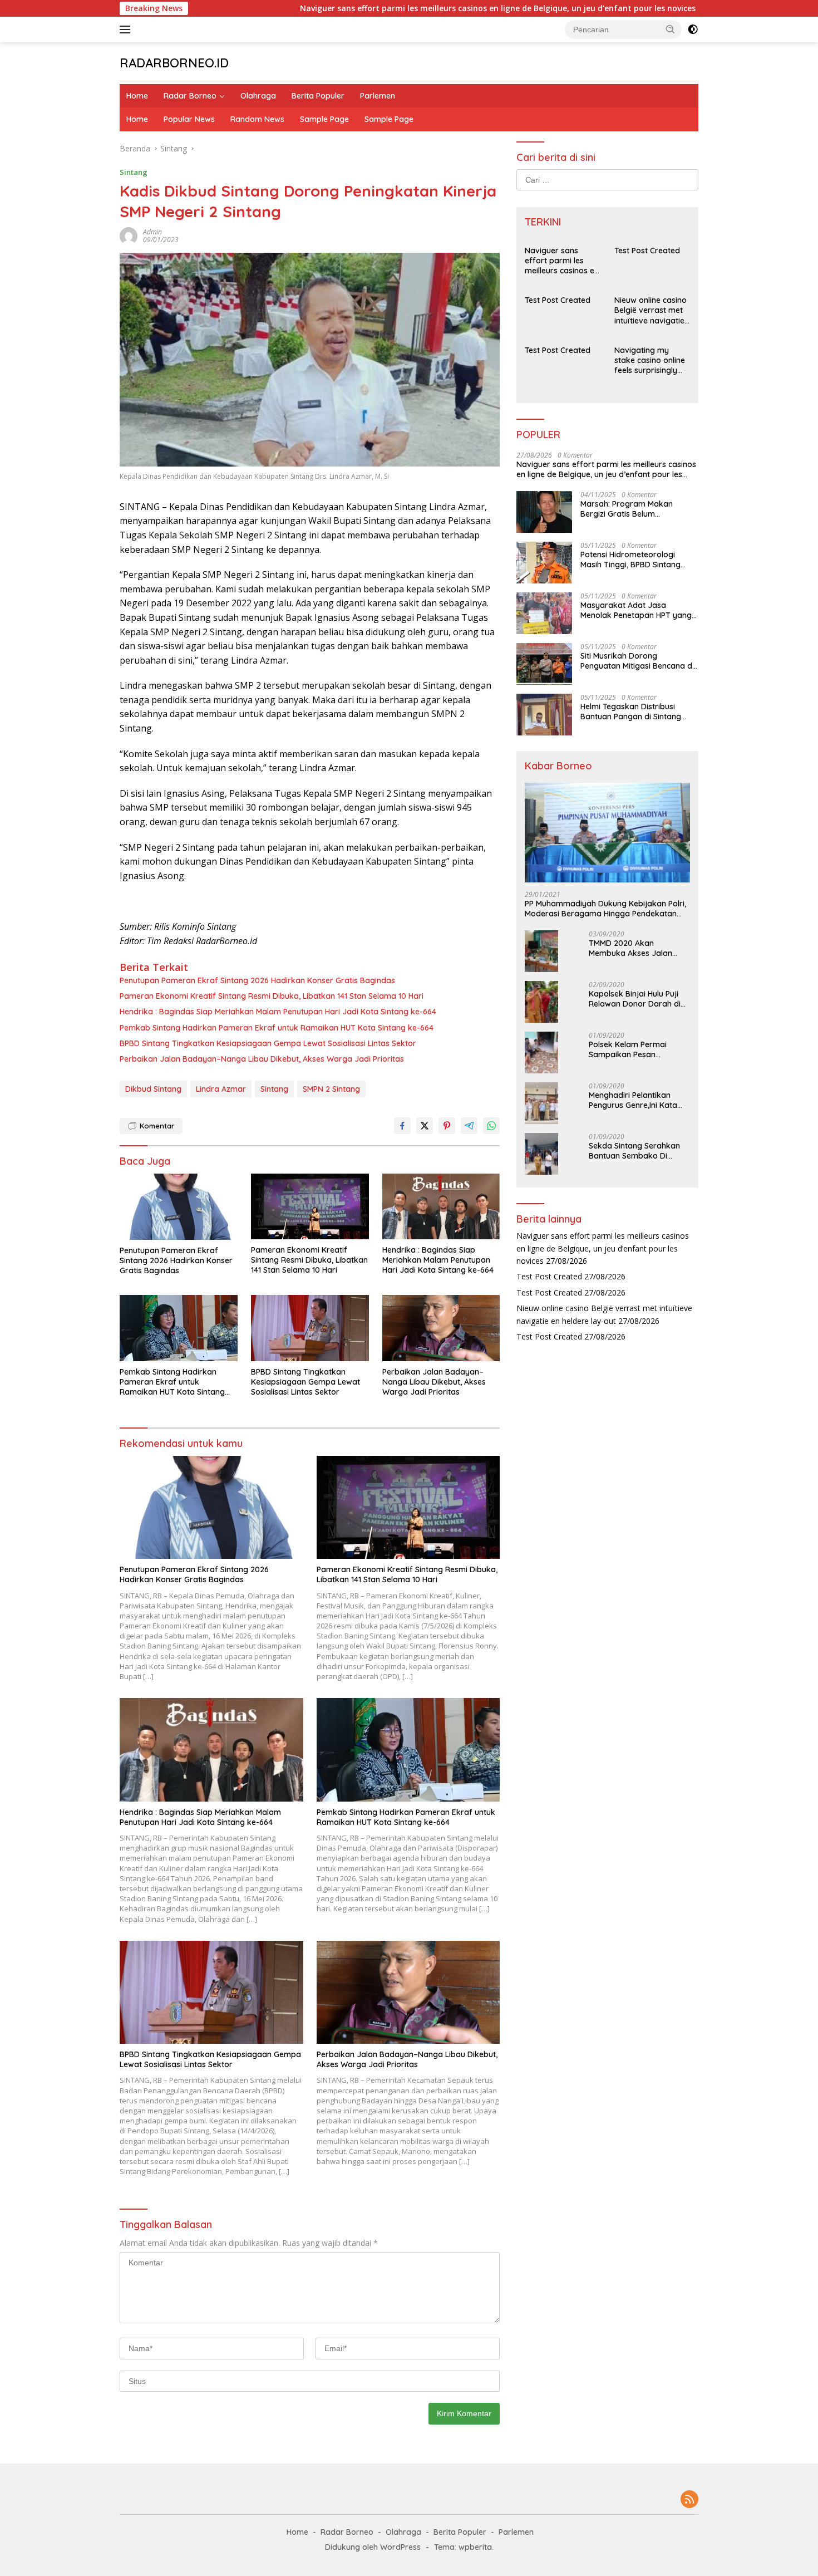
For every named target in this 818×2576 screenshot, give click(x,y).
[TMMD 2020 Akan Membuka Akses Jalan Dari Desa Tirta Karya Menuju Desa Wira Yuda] (541, 951)
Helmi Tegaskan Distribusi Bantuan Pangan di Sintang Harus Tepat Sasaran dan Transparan (631, 712)
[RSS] (689, 2500)
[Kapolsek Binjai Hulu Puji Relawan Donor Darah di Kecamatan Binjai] (541, 1002)
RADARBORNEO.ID (174, 63)
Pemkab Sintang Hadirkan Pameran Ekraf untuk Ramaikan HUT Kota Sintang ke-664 (277, 1028)
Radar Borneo (190, 96)
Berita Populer (318, 96)
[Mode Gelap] (693, 30)
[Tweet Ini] (425, 1126)
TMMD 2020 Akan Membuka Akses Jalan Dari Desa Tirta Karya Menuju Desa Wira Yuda (633, 948)
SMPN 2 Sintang (331, 1089)
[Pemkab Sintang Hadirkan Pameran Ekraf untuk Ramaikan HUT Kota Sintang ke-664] (179, 1328)
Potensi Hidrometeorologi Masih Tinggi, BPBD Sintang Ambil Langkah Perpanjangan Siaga (635, 560)
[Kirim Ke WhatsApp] (491, 1126)
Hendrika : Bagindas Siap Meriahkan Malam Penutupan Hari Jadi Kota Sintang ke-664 (278, 1012)
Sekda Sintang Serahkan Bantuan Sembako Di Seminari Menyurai (634, 1151)
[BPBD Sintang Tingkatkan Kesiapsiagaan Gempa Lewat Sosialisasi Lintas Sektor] (310, 1328)
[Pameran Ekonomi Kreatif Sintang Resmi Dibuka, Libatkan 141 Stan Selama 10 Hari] (310, 1207)
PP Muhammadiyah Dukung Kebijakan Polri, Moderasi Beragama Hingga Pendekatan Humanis (605, 909)
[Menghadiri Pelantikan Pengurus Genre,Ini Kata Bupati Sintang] (541, 1103)
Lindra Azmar (221, 1089)
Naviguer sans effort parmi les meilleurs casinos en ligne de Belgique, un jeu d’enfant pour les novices (425, 8)
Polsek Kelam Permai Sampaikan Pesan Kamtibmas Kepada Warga (628, 1049)
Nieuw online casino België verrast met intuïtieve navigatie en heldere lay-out (651, 310)
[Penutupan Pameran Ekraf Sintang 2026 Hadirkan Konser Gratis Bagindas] (179, 1207)
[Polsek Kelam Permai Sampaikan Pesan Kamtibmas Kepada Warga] (541, 1053)
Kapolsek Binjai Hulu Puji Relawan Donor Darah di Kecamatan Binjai (635, 999)
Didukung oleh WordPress (373, 2547)
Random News (257, 119)
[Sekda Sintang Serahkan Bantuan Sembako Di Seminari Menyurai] (541, 1154)
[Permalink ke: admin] (129, 235)
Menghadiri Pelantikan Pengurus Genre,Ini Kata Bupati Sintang (633, 1100)
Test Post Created (694, 8)
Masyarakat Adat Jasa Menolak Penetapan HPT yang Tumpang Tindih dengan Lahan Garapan (638, 610)
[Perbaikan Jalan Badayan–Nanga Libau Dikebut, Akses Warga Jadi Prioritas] (441, 1328)
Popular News (189, 119)
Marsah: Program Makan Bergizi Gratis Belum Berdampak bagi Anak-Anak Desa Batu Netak (634, 509)
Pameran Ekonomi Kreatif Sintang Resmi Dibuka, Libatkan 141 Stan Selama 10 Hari (272, 996)
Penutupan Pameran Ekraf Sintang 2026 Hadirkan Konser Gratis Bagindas (257, 980)
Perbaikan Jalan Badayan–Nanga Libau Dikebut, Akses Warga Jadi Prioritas (262, 1059)
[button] (671, 29)
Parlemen (378, 96)
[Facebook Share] (402, 1126)
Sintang (134, 172)
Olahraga (258, 96)
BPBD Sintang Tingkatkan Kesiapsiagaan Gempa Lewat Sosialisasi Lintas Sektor (268, 1043)
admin (152, 232)
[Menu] (127, 30)
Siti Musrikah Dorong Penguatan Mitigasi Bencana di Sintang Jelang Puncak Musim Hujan (637, 661)
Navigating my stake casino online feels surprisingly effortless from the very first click (650, 360)
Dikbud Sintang (153, 1089)
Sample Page (324, 119)
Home (137, 96)
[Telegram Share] (469, 1126)
